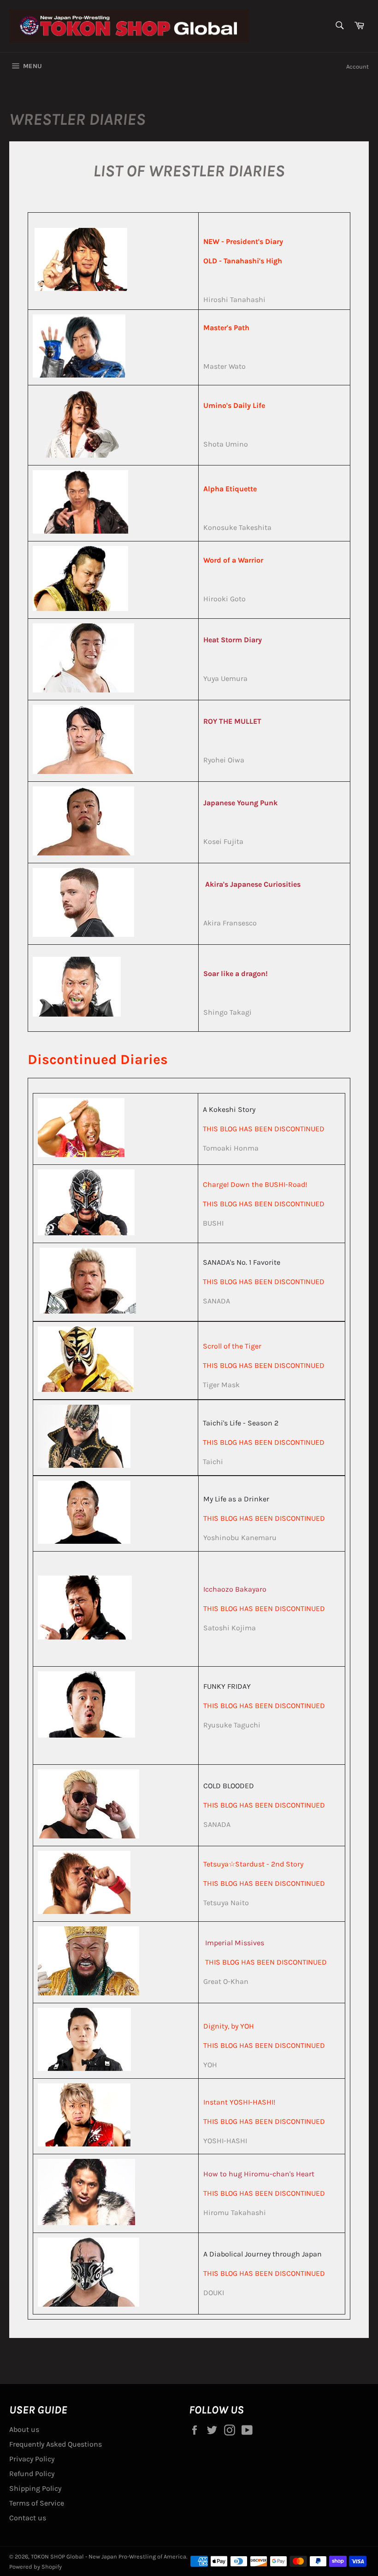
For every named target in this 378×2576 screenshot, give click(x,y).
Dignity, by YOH (229, 2026)
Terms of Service (37, 2503)
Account (357, 67)
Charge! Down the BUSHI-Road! (255, 1184)
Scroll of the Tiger (232, 1346)
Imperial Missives (235, 1943)
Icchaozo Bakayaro (235, 1589)
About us (24, 2429)
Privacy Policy (32, 2459)
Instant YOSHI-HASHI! (239, 2102)
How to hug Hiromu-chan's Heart (259, 2174)
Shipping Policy (35, 2488)
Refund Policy (32, 2474)
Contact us (28, 2518)
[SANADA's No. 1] (88, 1311)
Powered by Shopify (35, 2567)
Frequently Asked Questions (56, 2444)
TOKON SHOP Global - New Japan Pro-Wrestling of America (109, 2556)
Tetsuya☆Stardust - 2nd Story (253, 1864)
